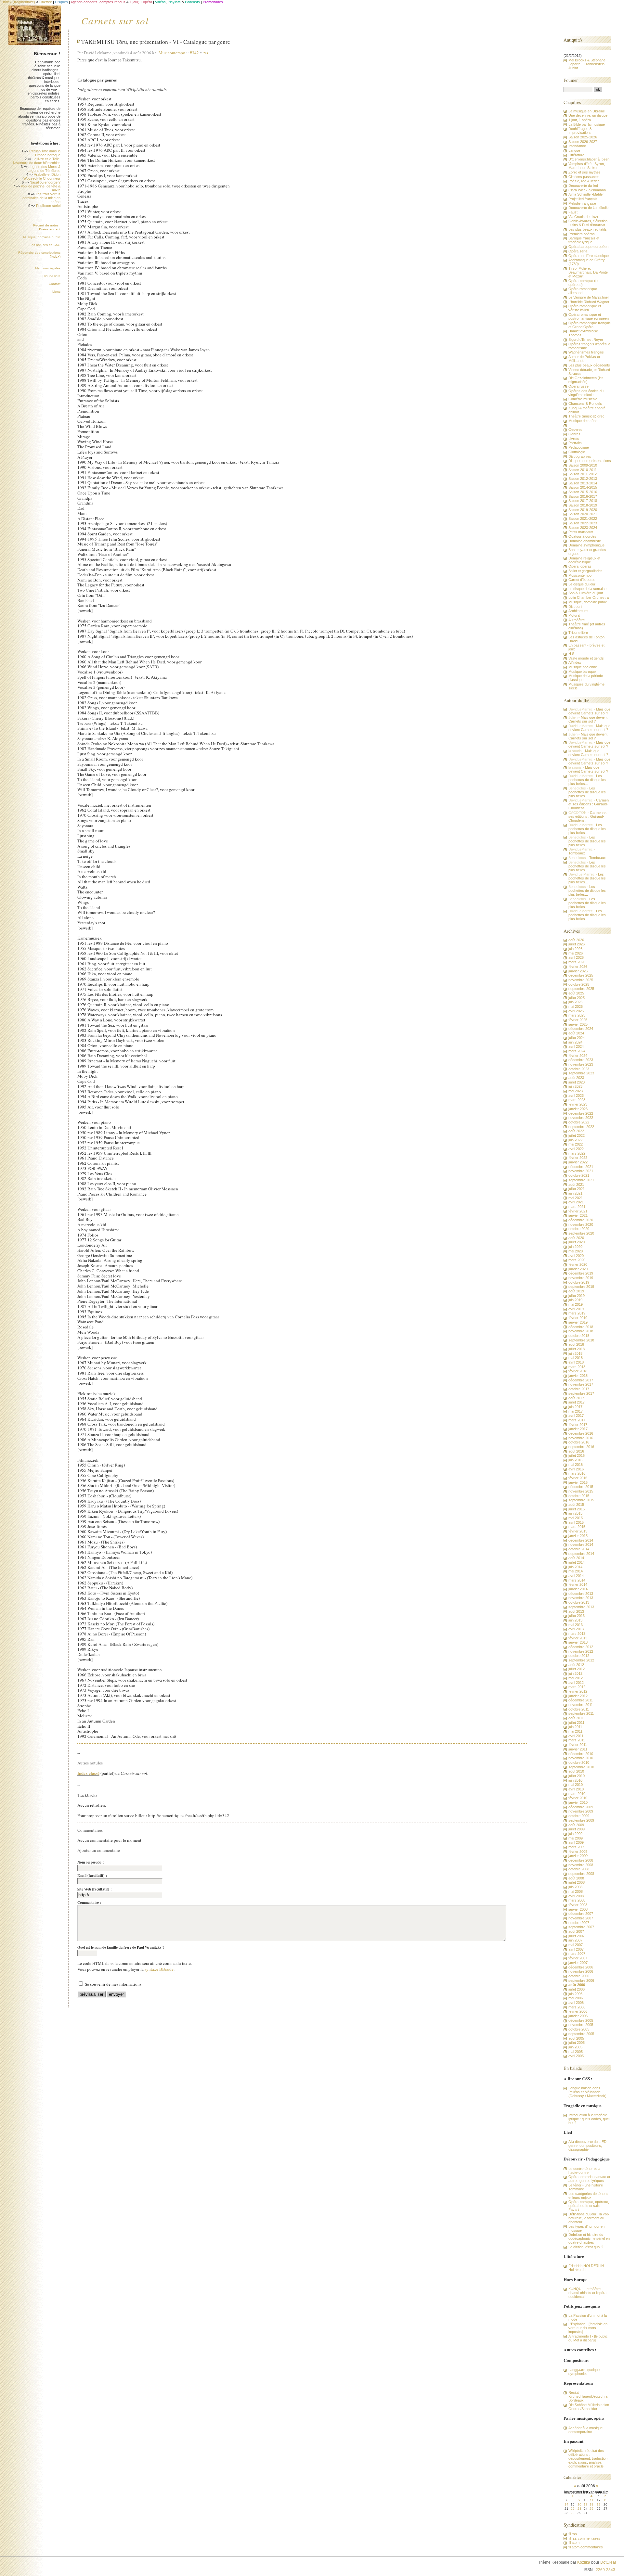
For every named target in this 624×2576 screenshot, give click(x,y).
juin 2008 (575, 1887)
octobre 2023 (579, 1069)
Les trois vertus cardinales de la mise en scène (41, 198)
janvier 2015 (578, 1536)
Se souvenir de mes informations (113, 1984)
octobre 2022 (579, 1122)
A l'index (575, 662)
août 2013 (576, 1611)
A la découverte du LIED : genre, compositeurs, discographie (588, 2146)
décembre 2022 (581, 1113)
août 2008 (576, 1878)
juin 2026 (575, 949)
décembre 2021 (581, 1167)
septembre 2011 (581, 1713)
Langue (574, 150)
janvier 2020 (578, 1269)
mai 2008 (576, 1891)
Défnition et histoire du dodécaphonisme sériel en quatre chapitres (589, 2238)
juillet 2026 (577, 944)
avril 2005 (576, 2056)
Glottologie (577, 452)
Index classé (88, 1773)
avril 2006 (576, 2003)
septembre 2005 (581, 2034)
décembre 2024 (581, 1029)
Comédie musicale (583, 399)
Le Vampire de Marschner (589, 297)
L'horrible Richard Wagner (589, 302)
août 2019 (576, 1291)
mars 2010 (577, 1794)
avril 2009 (576, 1842)
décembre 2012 (581, 1647)
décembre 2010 (581, 1754)
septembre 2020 (581, 1233)
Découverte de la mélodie (588, 208)
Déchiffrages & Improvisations (580, 131)
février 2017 (578, 1425)
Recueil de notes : (47, 227)
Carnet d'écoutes (582, 580)
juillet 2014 (577, 1562)
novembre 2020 (581, 1224)
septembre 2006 (581, 1980)
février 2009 (578, 1852)
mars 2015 (577, 1527)
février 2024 (578, 1056)
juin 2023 (575, 1086)
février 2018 (578, 1371)
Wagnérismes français (586, 352)
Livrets (574, 439)
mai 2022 (576, 1144)
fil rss (573, 2534)
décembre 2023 (581, 1060)
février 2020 (578, 1264)
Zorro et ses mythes (585, 172)
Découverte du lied (583, 186)
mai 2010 (576, 1785)
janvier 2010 (578, 1802)
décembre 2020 (581, 1220)
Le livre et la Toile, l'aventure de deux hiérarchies (37, 161)
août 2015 (576, 1505)
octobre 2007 (579, 1923)
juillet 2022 (577, 1135)
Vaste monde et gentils (586, 658)
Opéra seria (578, 251)
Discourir (576, 607)
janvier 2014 (578, 1589)
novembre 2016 (581, 1438)
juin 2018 (575, 1353)
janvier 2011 (578, 1749)
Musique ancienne (583, 667)
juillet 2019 (577, 1296)
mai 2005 (576, 2052)
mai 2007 (576, 1945)
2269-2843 (605, 2570)
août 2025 (576, 993)
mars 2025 (577, 1015)
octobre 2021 (579, 1175)
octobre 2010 (579, 1762)
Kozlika (584, 2562)
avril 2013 (576, 1629)
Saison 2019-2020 (583, 510)
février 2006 (578, 2011)
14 (566, 2504)
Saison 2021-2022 (583, 519)
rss (206, 53)
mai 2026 (576, 953)
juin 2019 (575, 1300)
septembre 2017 (581, 1393)
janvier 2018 (578, 1376)
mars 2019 (577, 1313)
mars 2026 (577, 962)
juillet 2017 (577, 1402)
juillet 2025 (577, 998)
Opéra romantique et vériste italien (585, 308)
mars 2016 (577, 1473)
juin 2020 (575, 1247)
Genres (574, 434)
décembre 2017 (581, 1380)
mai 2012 (576, 1678)
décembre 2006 (581, 1967)
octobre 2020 (579, 1229)
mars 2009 (577, 1847)
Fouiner (571, 80)
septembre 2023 (581, 1073)
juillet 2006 (577, 1989)
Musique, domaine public (42, 237)
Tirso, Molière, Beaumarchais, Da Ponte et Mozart (588, 272)
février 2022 (578, 1158)
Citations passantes (584, 177)
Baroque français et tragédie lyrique (584, 240)
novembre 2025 (581, 980)
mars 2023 (577, 1100)
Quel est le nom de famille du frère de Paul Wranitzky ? (121, 1947)
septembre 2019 (581, 1287)
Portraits (575, 443)
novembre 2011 (581, 1705)
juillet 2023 (577, 1082)
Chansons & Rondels (585, 404)
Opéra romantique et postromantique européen (589, 316)
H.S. (572, 654)
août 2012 (576, 1665)
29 (573, 2513)
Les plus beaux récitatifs (588, 229)
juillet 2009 (577, 1829)
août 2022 (576, 1131)
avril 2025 (576, 1011)
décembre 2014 (581, 1540)
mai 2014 (576, 1571)
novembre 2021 (581, 1171)
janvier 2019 (578, 1322)
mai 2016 (576, 1465)
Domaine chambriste (585, 541)
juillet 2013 (577, 1616)
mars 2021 (577, 1207)
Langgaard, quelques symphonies (585, 2372)
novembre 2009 (581, 1811)
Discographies (580, 456)
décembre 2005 (581, 2020)
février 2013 (578, 1638)
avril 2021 (576, 1202)
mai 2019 (576, 1304)
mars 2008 (577, 1900)
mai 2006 (576, 1998)
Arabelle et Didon (47, 174)
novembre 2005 (581, 2025)
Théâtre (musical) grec (586, 416)
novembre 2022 (581, 1118)
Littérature (576, 155)
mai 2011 (575, 1731)
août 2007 (576, 1931)
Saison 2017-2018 (583, 501)
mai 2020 (576, 1251)
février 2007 (578, 1958)
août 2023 (576, 1078)
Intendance (577, 146)
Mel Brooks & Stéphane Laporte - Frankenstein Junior (587, 64)
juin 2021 (575, 1193)
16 (579, 2504)
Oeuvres (575, 429)
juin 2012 (575, 1673)
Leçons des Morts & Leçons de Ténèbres (44, 169)
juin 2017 (575, 1407)
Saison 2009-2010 (583, 465)
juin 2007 (575, 1940)
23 (579, 2509)
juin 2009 (575, 1834)
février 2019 (578, 1318)
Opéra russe (578, 386)
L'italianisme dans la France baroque (45, 153)
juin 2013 (575, 1620)
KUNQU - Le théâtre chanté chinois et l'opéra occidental (587, 2293)
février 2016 (578, 1478)
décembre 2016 (581, 1433)
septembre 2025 (581, 989)
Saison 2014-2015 (583, 487)
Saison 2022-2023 (583, 523)
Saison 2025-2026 (583, 137)
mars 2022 (577, 1153)
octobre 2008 (579, 1869)
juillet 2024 (577, 1038)
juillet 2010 (577, 1776)
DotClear (608, 2562)
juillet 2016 (577, 1455)
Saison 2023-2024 (583, 528)
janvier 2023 (578, 1109)
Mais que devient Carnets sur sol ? (589, 711)
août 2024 (576, 1033)
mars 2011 (577, 1740)
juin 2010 (575, 1780)
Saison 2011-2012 (583, 474)
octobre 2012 (579, 1656)
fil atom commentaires (586, 2547)
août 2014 (576, 1558)
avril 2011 (576, 1736)
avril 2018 (576, 1362)
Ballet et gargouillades (585, 571)
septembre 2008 (581, 1874)
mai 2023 (576, 1091)
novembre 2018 (581, 1331)
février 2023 (578, 1104)
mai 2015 (576, 1518)
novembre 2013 (581, 1598)
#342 (194, 53)
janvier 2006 (578, 2016)
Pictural (574, 615)
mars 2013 (577, 1634)
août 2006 (577, 1985)
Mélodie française (582, 203)
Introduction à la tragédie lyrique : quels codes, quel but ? (589, 2119)
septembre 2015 (581, 1500)
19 (599, 2504)
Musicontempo (172, 53)
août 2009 (576, 1825)
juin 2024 (575, 1042)
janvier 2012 (578, 1696)
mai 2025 (576, 1006)
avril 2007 (576, 1949)
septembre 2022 (581, 1127)
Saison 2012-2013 (583, 479)
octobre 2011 (579, 1709)
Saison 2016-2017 (583, 496)
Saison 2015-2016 (583, 492)
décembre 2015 (581, 1487)
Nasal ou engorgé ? (45, 182)
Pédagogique (579, 447)
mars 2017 (577, 1420)
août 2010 (576, 1771)
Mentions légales (48, 268)
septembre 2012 (581, 1660)
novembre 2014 (581, 1544)
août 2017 (576, 1398)
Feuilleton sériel (48, 206)
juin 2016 (575, 1460)
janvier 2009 (578, 1856)
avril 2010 (576, 1789)
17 (586, 2504)
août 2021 (576, 1185)
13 (605, 2500)
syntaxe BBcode (159, 1969)
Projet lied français (583, 199)
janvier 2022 (578, 1162)
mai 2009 (576, 1838)
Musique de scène (583, 421)
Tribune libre (51, 276)
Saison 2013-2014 (583, 483)
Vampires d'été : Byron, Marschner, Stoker (587, 166)
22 (573, 2509)
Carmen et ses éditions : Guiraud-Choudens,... (589, 804)
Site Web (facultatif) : (95, 1889)
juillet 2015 (577, 1509)
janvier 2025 (578, 1024)
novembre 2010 (581, 1758)
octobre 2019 (579, 1282)
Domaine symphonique (586, 545)
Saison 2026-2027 (583, 142)
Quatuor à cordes (582, 536)
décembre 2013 (581, 1594)
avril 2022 (576, 1149)
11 (592, 2500)
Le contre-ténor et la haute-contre (584, 2171)
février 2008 (578, 1905)
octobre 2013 (579, 1602)
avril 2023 (576, 1096)
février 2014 (578, 1584)
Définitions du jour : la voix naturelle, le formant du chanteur (589, 2218)
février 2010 (578, 1798)
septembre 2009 (581, 1820)
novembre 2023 (581, 1064)
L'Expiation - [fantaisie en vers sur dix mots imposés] (588, 2328)
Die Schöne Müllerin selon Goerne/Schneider (589, 2407)
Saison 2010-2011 (583, 470)
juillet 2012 (577, 1669)
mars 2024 (577, 1051)
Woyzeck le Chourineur (42, 178)
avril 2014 (576, 1576)
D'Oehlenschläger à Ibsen (589, 159)
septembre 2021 (581, 1180)
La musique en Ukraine (587, 111)
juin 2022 (575, 1140)
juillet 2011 (576, 1723)
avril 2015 (576, 1522)
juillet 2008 (577, 1882)
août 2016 (576, 1451)
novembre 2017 (581, 1384)
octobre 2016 (579, 1442)
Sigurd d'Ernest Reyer (586, 340)
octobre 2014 (579, 1549)
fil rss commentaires (584, 2538)
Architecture (578, 611)
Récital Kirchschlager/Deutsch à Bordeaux (588, 2396)
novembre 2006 (581, 1971)
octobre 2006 (579, 1976)
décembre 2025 (581, 975)
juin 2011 (575, 1727)
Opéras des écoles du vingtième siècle (586, 393)
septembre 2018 (581, 1340)
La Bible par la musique (587, 124)
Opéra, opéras (580, 566)
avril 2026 (576, 957)
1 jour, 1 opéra (580, 120)
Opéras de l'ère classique (589, 256)
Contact (55, 284)
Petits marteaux (581, 532)
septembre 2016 (581, 1447)
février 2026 (578, 967)
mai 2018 (576, 1358)
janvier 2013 (578, 1642)
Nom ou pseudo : (91, 1862)
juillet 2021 (577, 1189)
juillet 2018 (577, 1349)
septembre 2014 (581, 1554)
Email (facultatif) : (92, 1876)
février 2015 (578, 1531)
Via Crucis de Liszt (583, 217)
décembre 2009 (581, 1807)
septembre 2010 (581, 1767)
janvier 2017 (578, 1429)
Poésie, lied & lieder (584, 181)
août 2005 (576, 2038)
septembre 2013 (581, 1607)
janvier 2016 (578, 1482)
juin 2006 (575, 1994)
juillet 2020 (577, 1242)
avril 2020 (576, 1256)
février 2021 (578, 1211)
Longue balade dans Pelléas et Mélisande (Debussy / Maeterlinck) (587, 2092)
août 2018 (576, 1344)
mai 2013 (576, 1625)
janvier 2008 (578, 1909)
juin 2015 (575, 1513)
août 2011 (576, 1718)
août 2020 (576, 1238)
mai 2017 (576, 1411)
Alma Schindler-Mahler (586, 194)
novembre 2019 (581, 1278)
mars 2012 (577, 1687)
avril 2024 (576, 1046)
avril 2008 (576, 1896)
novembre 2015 (581, 1491)
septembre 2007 (581, 1927)
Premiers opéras (582, 234)
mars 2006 (577, 2007)
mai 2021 (576, 1198)
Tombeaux (577, 853)
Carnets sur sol (115, 20)
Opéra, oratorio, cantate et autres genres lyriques (589, 2179)
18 (591, 2504)
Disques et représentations (590, 461)
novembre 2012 (581, 1651)
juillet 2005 (577, 2043)
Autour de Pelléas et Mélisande (584, 359)
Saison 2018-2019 (583, 505)
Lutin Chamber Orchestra (589, 597)
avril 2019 (576, 1309)
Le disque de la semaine (587, 589)
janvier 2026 (578, 971)
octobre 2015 (579, 1496)
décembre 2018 (581, 1327)
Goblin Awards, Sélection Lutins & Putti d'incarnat (588, 223)
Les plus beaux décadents (589, 365)
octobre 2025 (579, 984)
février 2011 (578, 1745)
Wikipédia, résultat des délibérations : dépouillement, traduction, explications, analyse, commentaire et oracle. (588, 2458)
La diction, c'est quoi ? (586, 2247)
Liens (56, 292)
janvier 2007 (578, 1963)
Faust (573, 212)
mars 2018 (577, 1367)
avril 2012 (576, 1683)
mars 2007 (577, 1954)
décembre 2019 (581, 1273)
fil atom (574, 2543)
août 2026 (576, 940)
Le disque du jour (582, 584)
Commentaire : (89, 1903)
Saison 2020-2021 (583, 514)
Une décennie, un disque (588, 115)
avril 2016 (576, 1469)
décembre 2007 (581, 1914)
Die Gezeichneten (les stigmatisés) (586, 380)
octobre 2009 (579, 1816)
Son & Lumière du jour (586, 593)
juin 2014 (575, 1567)
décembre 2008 (581, 1860)
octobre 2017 (579, 1389)
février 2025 (578, 1020)
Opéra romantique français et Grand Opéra (590, 325)
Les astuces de (45, 245)
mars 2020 (577, 1260)
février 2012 (578, 1691)
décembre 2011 (581, 1700)
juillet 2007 (577, 1936)
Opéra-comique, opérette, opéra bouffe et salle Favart (589, 2206)
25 (591, 2509)
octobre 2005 (579, 2029)
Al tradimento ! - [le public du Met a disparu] (588, 2338)
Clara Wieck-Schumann (587, 190)
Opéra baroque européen (588, 247)
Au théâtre (577, 620)
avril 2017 (576, 1416)
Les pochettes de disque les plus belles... (587, 780)
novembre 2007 (581, 1918)
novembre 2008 (581, 1865)
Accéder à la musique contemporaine (585, 2430)
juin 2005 (575, 2047)
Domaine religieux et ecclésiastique (584, 560)
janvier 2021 (578, 1215)
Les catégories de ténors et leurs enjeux (588, 2196)
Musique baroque (582, 672)
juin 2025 (575, 1002)
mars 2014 (577, 1580)
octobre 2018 (579, 1336)
